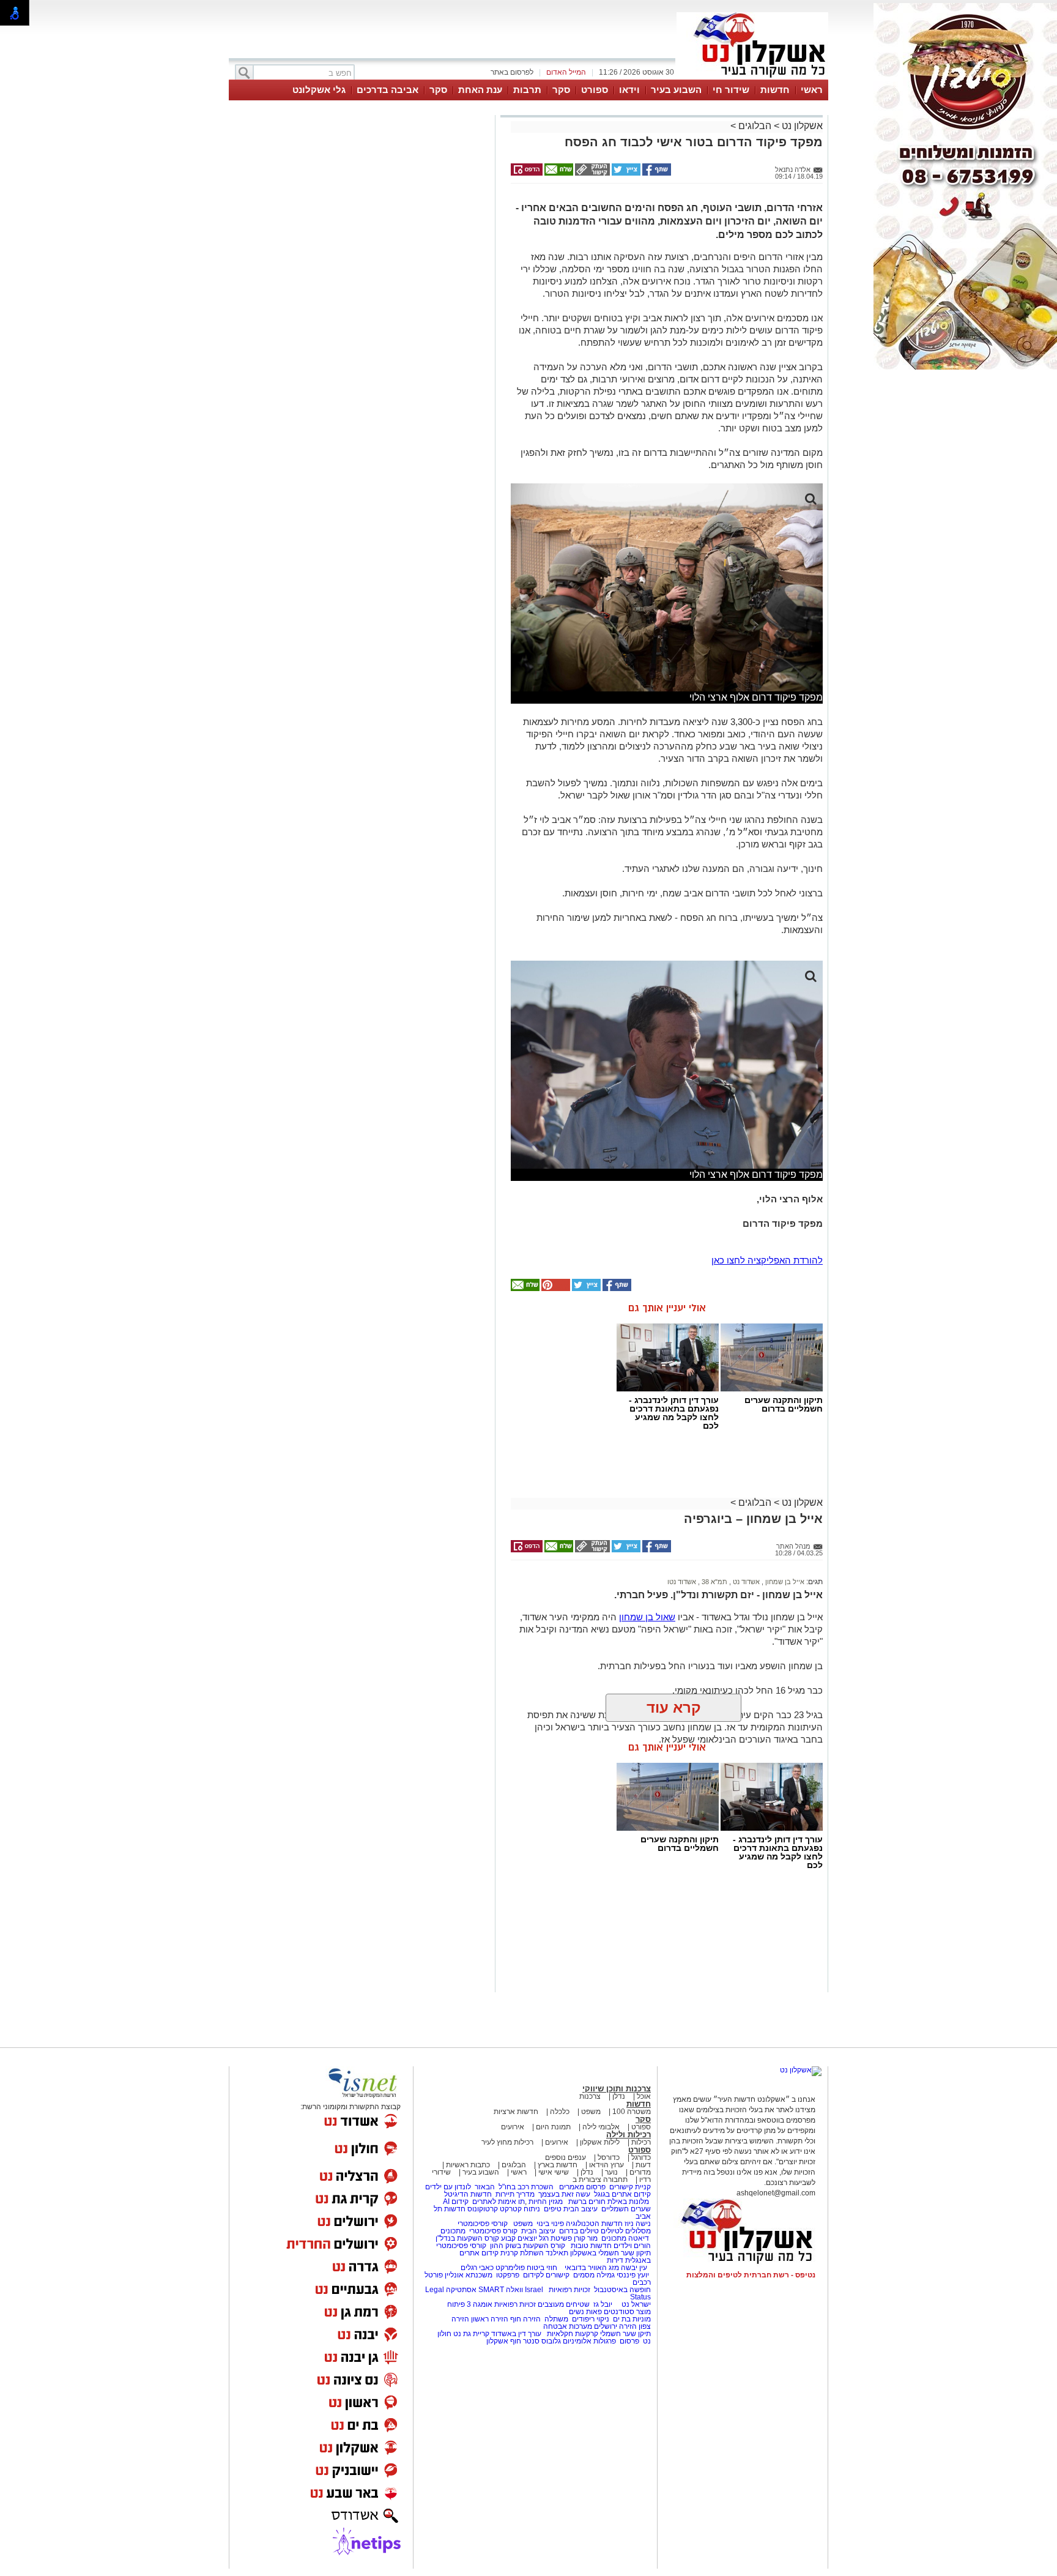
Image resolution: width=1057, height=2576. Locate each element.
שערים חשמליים (625, 2209)
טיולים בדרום (578, 2231)
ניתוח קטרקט (520, 2209)
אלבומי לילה (601, 2127)
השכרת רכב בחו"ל (526, 2187)
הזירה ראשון (490, 2319)
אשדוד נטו (682, 1582)
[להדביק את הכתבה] (555, 1289)
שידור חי (731, 90)
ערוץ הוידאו (606, 2165)
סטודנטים (619, 2312)
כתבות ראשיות (468, 2165)
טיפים (553, 2209)
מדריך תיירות (515, 2194)
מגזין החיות (546, 2202)
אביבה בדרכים (388, 90)
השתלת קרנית (522, 2253)
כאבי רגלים (476, 2268)
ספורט (595, 90)
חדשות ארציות (516, 2112)
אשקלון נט (801, 126)
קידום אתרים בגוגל (621, 2194)
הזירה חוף (525, 2319)
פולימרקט (510, 2268)
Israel (534, 2290)
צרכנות (590, 2096)
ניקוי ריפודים (591, 2319)
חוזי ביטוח (542, 2268)
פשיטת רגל (555, 2238)
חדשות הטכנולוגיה (594, 2224)
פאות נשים (585, 2312)
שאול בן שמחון (647, 1617)
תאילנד (557, 2253)
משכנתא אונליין (469, 2275)
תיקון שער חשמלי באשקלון (610, 2253)
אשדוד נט (745, 1582)
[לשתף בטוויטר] (625, 173)
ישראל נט (635, 2304)
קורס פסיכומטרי (493, 2231)
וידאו (629, 90)
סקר (561, 90)
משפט (591, 2112)
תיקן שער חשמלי (625, 2334)
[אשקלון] (752, 78)
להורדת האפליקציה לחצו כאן (767, 1260)
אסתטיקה (461, 2290)
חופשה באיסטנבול (622, 2290)
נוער (611, 2172)
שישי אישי (554, 2172)
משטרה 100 (632, 2112)
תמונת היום (553, 2127)
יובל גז (603, 2304)
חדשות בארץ (558, 2165)
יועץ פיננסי (633, 2275)
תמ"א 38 (714, 1582)
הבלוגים (755, 126)
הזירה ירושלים (615, 2326)
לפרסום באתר (512, 72)
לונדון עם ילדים (448, 2187)
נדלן (619, 2096)
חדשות (775, 90)
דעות (643, 2165)
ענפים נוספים (566, 2157)
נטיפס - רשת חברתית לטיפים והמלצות (751, 2275)
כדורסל (609, 2157)
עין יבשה (634, 2268)
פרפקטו (508, 2275)
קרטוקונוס (483, 2209)
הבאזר (485, 2187)
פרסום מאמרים (582, 2187)
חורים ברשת (586, 2202)
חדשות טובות (591, 2246)
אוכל (644, 2096)
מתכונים (453, 2231)
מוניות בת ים (631, 2319)
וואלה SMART (501, 2290)
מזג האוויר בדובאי (592, 2268)
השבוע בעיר (676, 90)
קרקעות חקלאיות (572, 2334)
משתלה (556, 2319)
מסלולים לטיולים (626, 2231)
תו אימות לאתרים (498, 2202)
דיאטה (639, 2238)
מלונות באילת (628, 2202)
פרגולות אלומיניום (589, 2341)
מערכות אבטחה (568, 2326)
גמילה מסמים (594, 2275)
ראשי (812, 90)
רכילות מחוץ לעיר (507, 2142)
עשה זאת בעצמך (564, 2194)
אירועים (513, 2127)
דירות (615, 2260)
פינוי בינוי (549, 2224)
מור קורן (586, 2238)
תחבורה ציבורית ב (600, 2180)
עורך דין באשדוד (516, 2334)
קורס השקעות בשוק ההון (528, 2246)
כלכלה (560, 2112)
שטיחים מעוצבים (564, 2304)
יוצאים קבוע (519, 2238)
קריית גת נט (471, 2334)
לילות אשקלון (600, 2142)
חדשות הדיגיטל (467, 2194)
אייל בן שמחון (784, 1582)
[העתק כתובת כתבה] (592, 173)
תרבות (527, 90)
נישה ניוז (638, 2224)
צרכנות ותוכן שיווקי (617, 2089)
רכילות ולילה (629, 2135)
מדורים (640, 2172)
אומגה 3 (480, 2304)
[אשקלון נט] (801, 2070)
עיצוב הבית (580, 2209)
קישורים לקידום (546, 2275)
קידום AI (456, 2202)
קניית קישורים (630, 2187)
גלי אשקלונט (319, 90)
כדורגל (641, 2157)
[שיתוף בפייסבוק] (656, 173)
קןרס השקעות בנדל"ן (467, 2238)
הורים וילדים (632, 2246)
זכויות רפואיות (569, 2290)
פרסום (629, 2341)
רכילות (641, 2142)
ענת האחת (480, 90)
